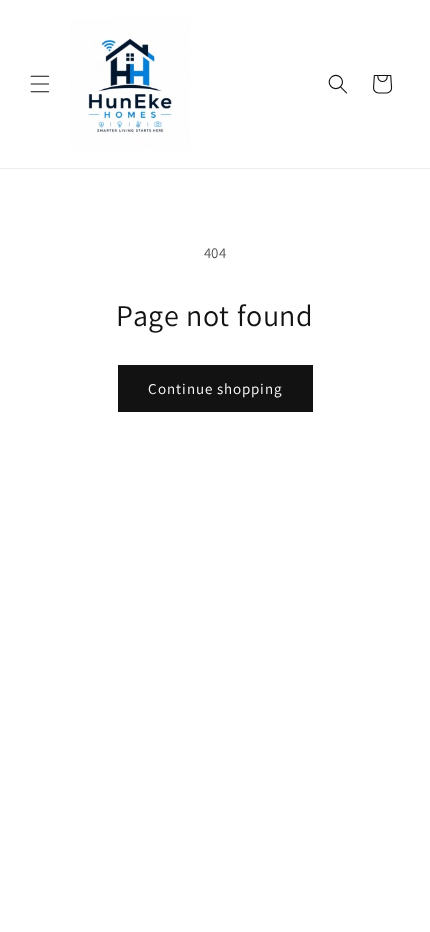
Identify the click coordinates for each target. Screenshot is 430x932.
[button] (40, 84)
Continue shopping (215, 388)
